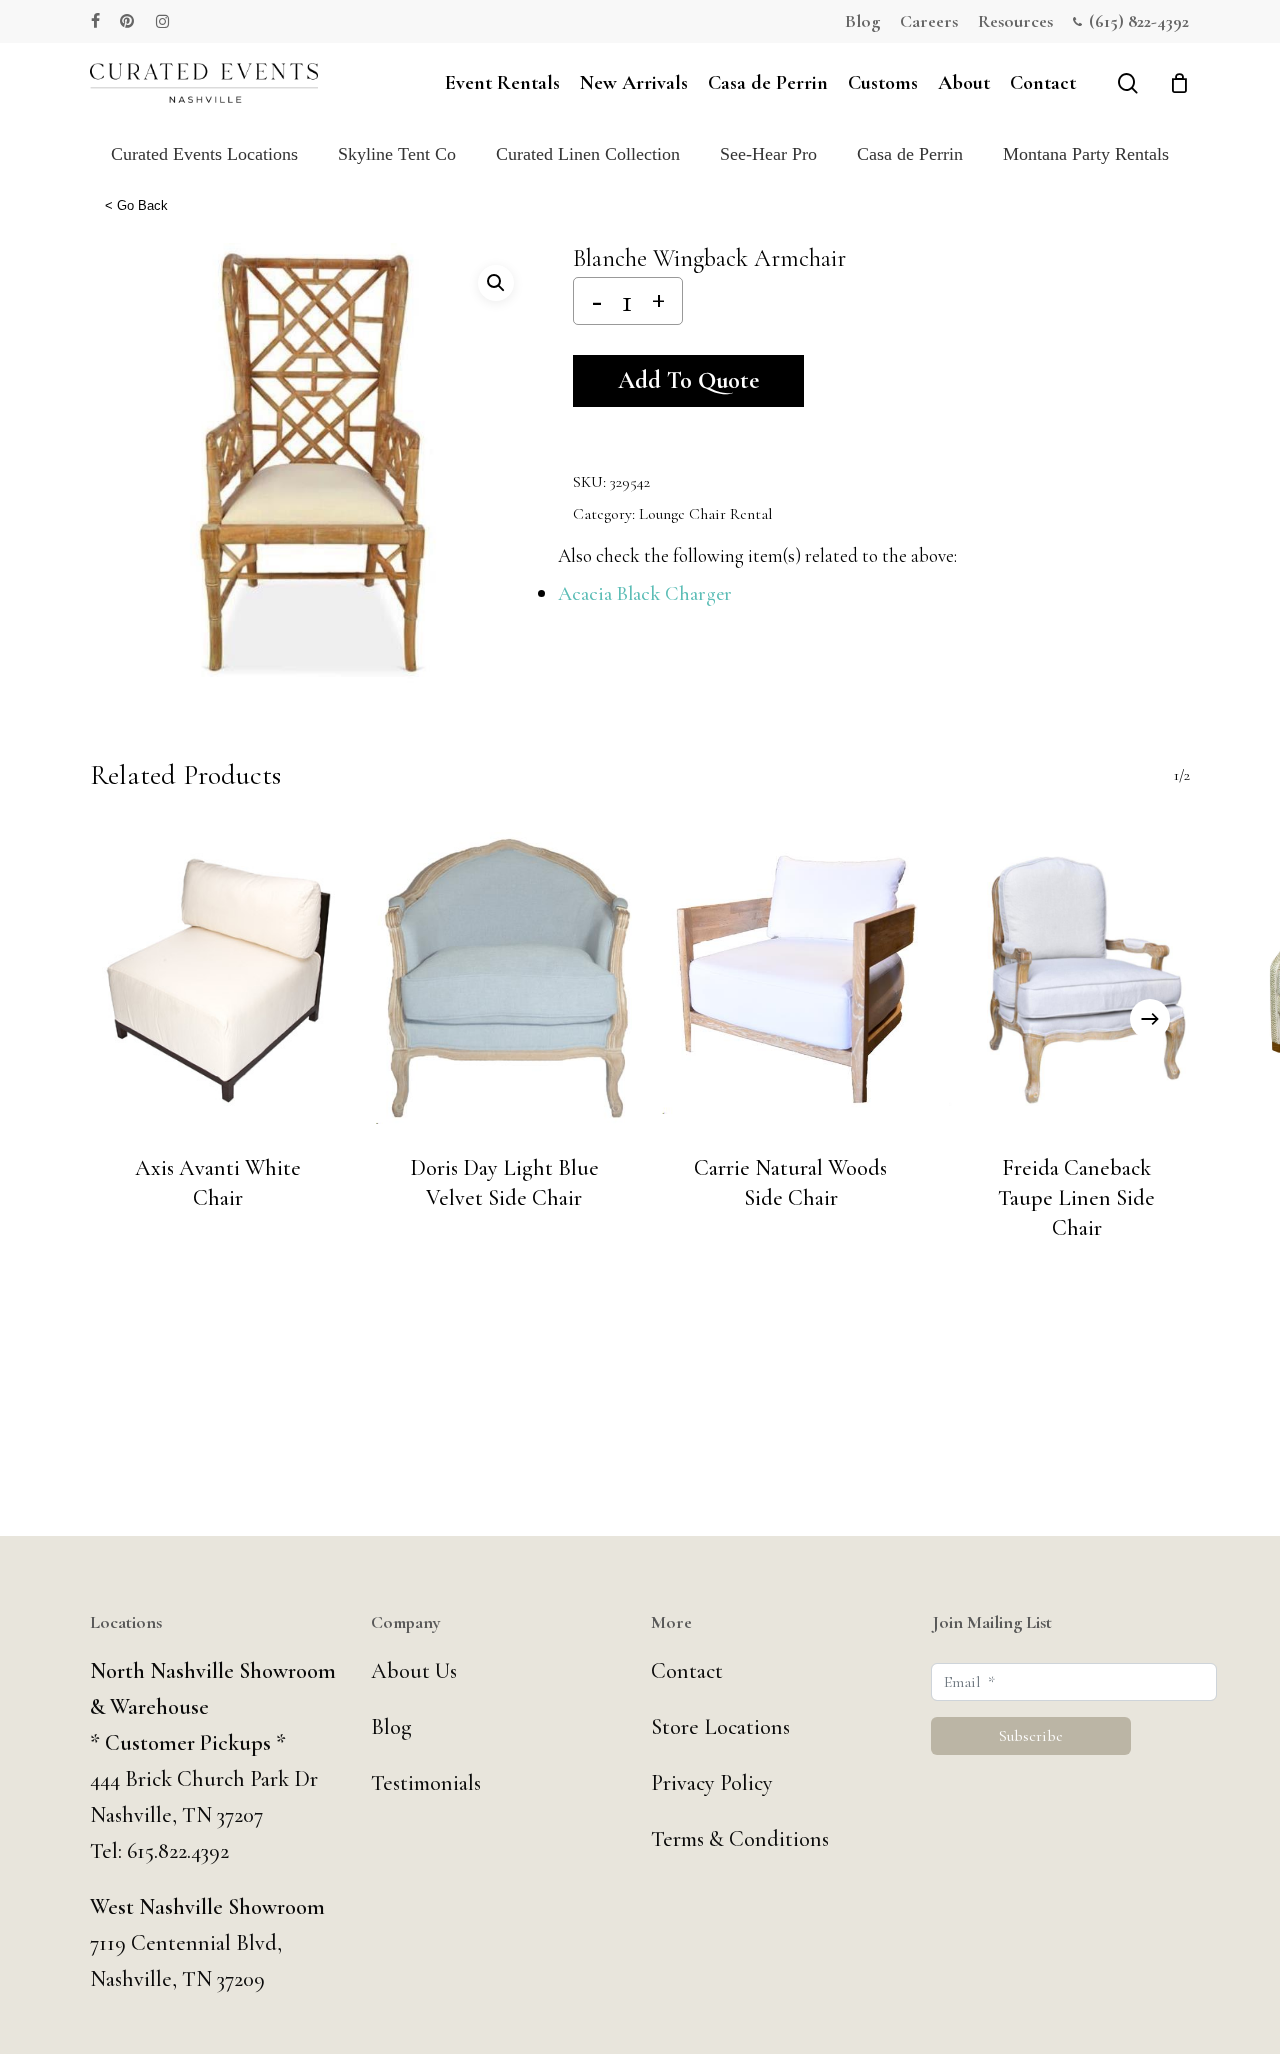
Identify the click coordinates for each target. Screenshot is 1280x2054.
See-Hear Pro (768, 154)
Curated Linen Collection (588, 154)
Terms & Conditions (740, 1839)
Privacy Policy (712, 1783)
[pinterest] (128, 21)
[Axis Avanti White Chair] (218, 978)
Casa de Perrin (910, 154)
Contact (687, 1671)
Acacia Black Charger (645, 594)
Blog (391, 1727)
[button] (496, 283)
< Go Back (136, 205)
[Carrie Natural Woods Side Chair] (791, 978)
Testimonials (426, 1783)
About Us (414, 1671)
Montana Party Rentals (1086, 154)
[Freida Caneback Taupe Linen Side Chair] (1077, 978)
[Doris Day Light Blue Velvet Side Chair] (504, 978)
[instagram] (162, 21)
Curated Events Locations (204, 154)
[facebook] (95, 21)
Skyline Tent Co (397, 154)
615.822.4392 (178, 1851)
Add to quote (688, 380)
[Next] (1150, 1019)
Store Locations (720, 1727)
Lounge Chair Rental (705, 514)
